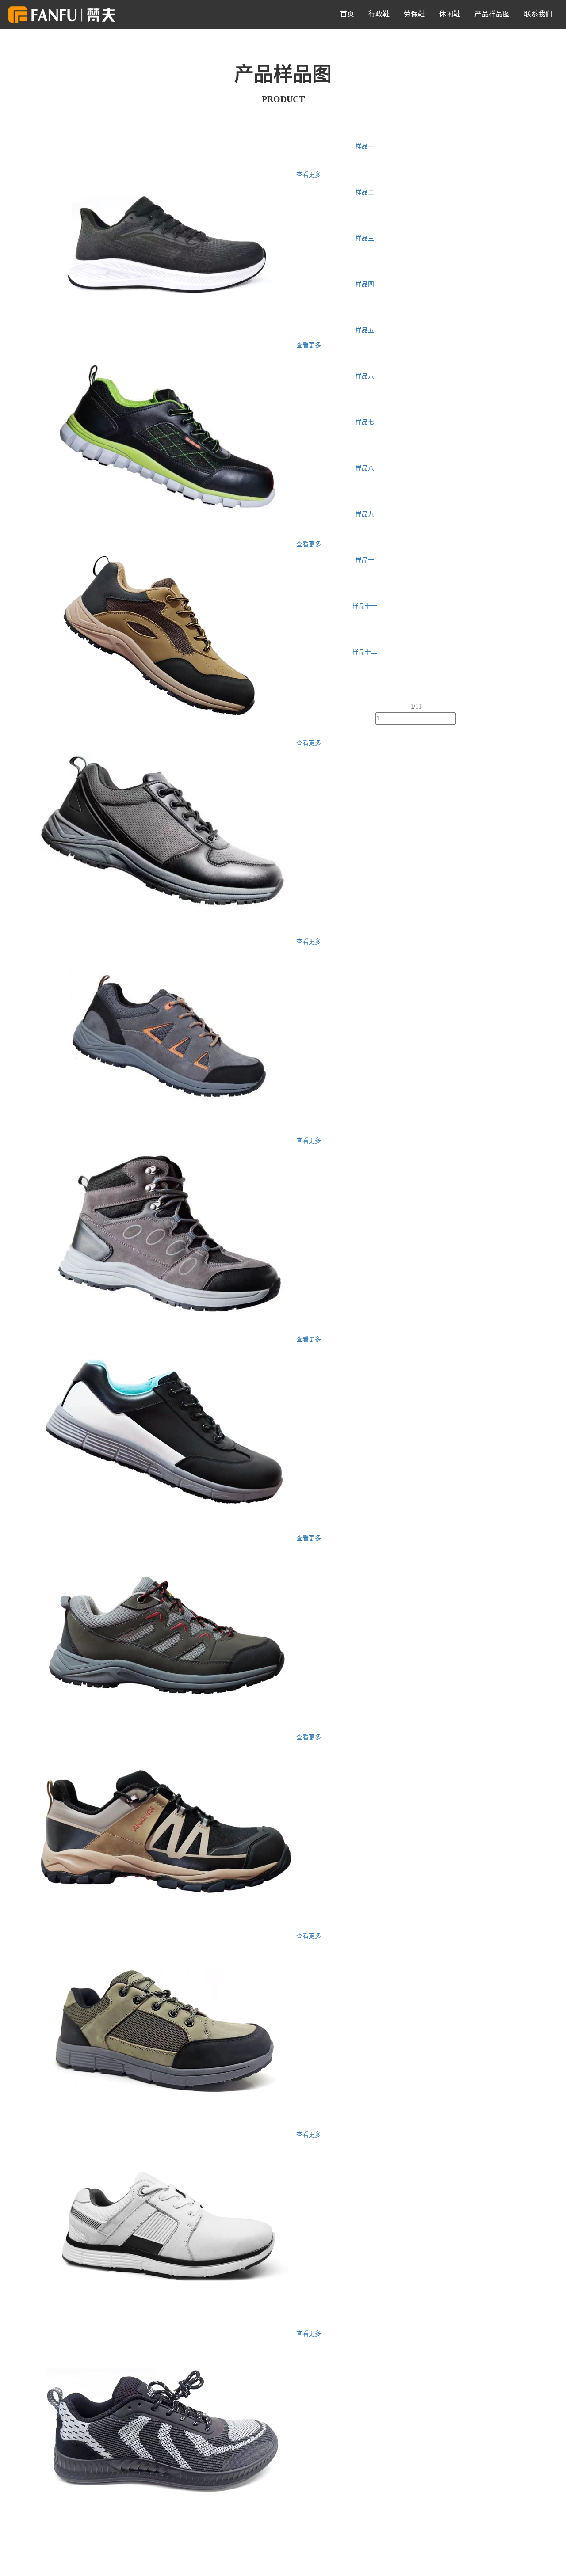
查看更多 (309, 175)
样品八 (365, 468)
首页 (347, 14)
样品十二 (365, 652)
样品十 (365, 560)
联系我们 (538, 14)
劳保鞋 (414, 14)
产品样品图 (492, 14)
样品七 (365, 422)
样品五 (365, 330)
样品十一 (365, 606)
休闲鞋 (450, 14)
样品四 (365, 284)
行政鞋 (379, 14)
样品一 (365, 146)
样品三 (365, 238)
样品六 (365, 376)
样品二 (365, 192)
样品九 (365, 514)
